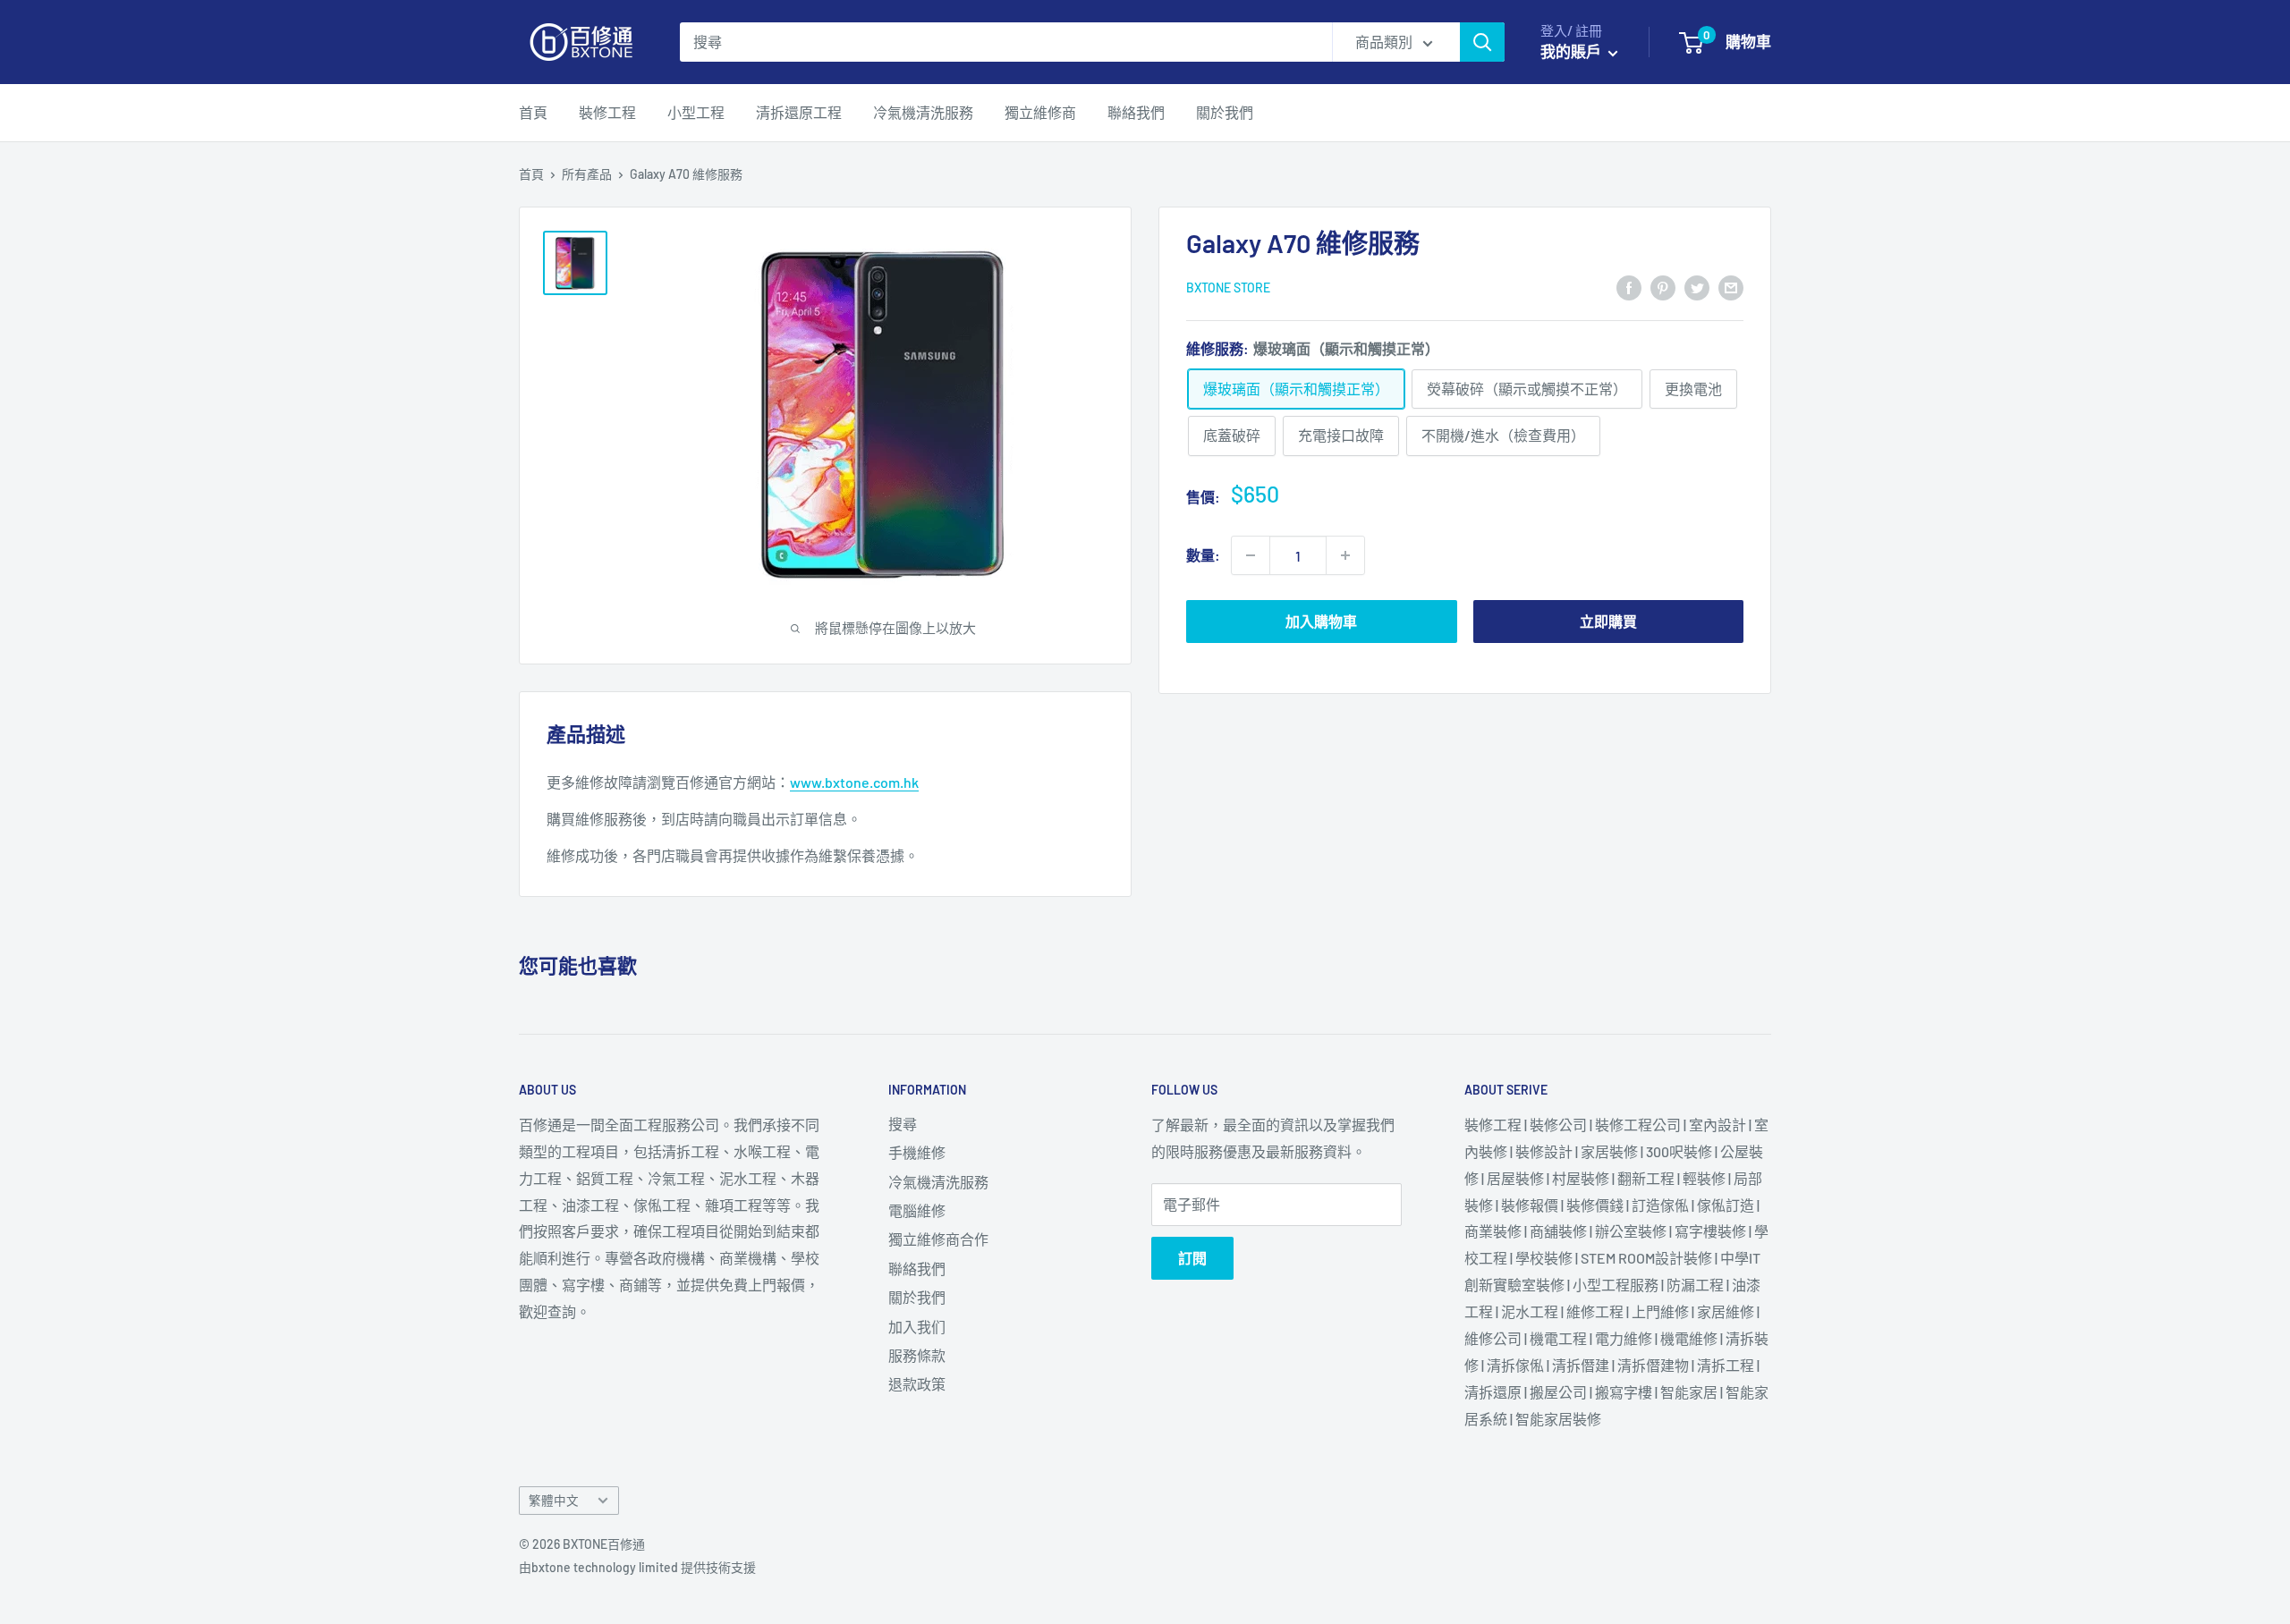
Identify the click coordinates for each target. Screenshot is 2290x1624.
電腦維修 (917, 1210)
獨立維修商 (1040, 112)
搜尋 (903, 1124)
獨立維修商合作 (938, 1239)
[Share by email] (1731, 287)
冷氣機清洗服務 (923, 112)
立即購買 (1608, 621)
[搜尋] (1482, 42)
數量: (1203, 555)
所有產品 (587, 174)
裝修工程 (607, 112)
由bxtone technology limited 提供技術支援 (637, 1567)
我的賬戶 (1572, 51)
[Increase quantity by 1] (1345, 555)
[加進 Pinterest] (1663, 287)
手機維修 (917, 1152)
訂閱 (1192, 1258)
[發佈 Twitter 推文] (1697, 287)
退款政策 (917, 1384)
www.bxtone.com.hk (854, 782)
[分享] (1629, 287)
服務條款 (917, 1355)
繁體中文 (554, 1500)
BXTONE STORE (1228, 288)
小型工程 (696, 112)
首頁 (533, 112)
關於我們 (1225, 112)
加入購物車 (1321, 621)
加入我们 (917, 1327)
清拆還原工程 (799, 112)
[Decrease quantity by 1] (1251, 555)
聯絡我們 (1136, 112)
